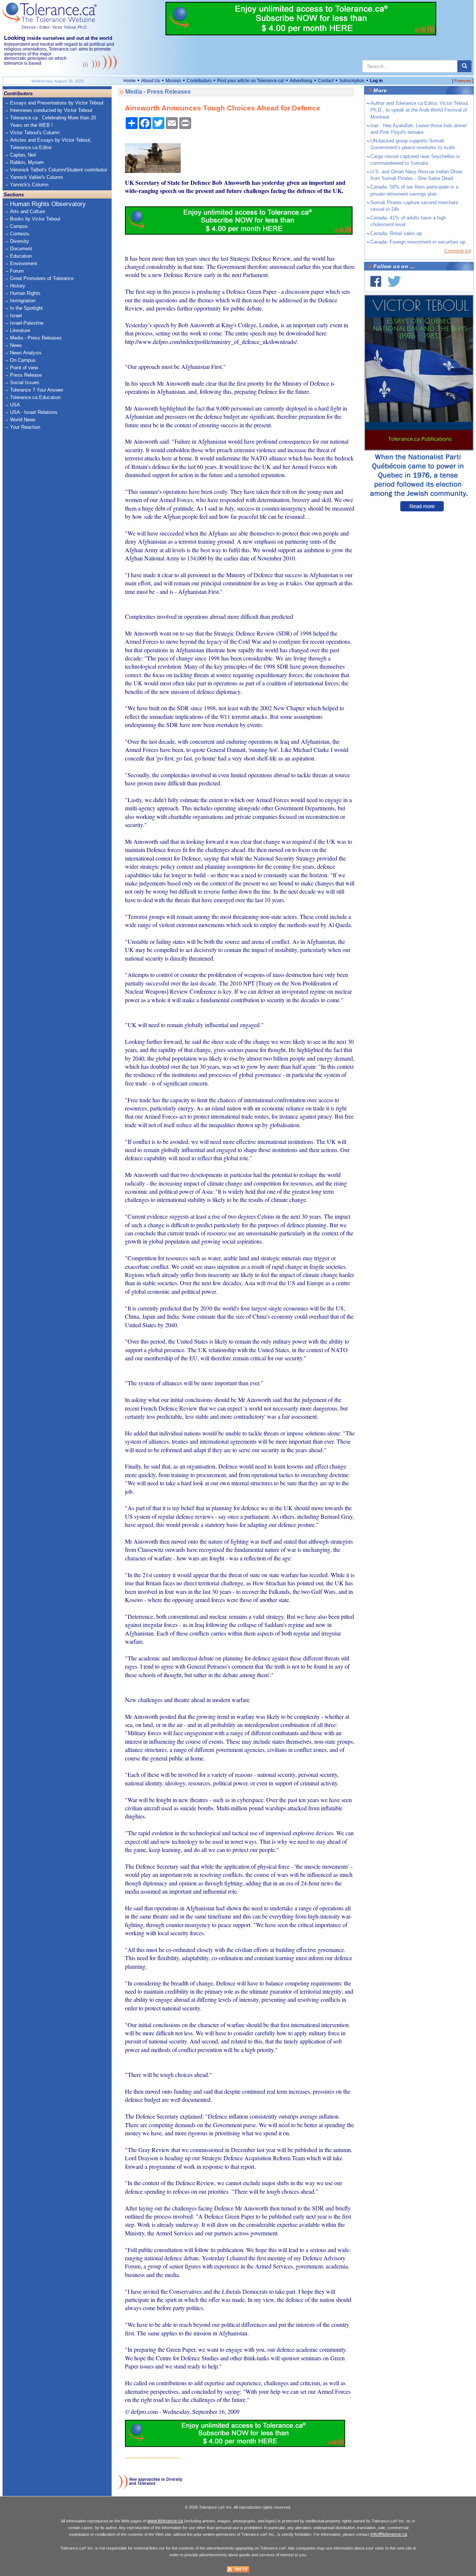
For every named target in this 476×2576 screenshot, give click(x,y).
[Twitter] (394, 281)
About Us (151, 81)
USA (15, 405)
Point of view (24, 368)
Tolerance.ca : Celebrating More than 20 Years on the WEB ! (53, 121)
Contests (20, 234)
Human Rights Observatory (48, 204)
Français (463, 81)
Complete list (458, 251)
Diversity (20, 241)
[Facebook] (376, 281)
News (16, 345)
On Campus (23, 360)
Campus (19, 226)
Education (21, 256)
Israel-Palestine (27, 323)
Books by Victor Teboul (35, 219)
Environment (24, 263)
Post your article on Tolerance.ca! (251, 81)
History (18, 286)
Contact (326, 81)
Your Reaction (25, 427)
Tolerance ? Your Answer (37, 390)
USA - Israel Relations (34, 412)
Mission (173, 81)
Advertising (301, 81)
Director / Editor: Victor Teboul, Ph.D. (55, 27)
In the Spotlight (26, 308)
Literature (20, 330)
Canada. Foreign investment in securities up (418, 242)
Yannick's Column (29, 185)
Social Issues (25, 382)
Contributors (199, 81)
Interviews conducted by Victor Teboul (51, 110)
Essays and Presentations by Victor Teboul (57, 103)
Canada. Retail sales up (396, 233)
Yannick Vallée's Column (36, 177)
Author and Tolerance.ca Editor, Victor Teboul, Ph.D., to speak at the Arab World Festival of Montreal (420, 110)
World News (23, 420)
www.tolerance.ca (165, 2521)
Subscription (352, 81)
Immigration (23, 301)
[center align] (464, 66)
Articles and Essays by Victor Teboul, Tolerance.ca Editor (51, 144)
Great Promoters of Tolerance (42, 278)
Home (130, 81)
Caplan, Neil (23, 155)
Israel (16, 316)
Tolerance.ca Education (35, 397)
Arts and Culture (28, 211)
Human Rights (25, 293)
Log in (376, 81)
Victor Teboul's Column (35, 133)
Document (21, 249)
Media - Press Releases (36, 338)
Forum (17, 271)
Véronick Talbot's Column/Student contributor (59, 170)
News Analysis (26, 353)
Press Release (26, 375)
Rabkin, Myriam (27, 162)
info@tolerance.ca (389, 2534)
